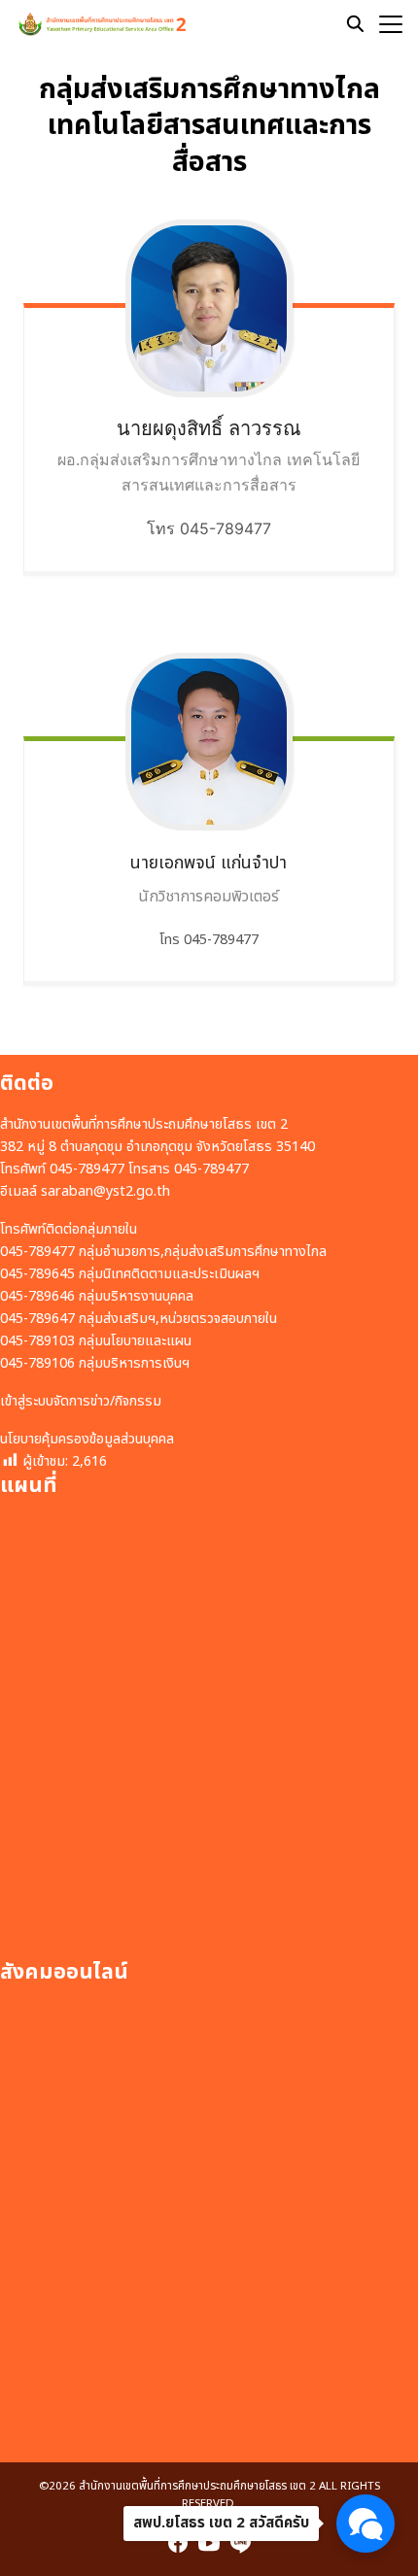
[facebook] (178, 2543)
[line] (240, 2543)
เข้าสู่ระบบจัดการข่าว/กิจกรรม (81, 1401)
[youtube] (209, 2543)
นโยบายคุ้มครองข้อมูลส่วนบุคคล (87, 1439)
